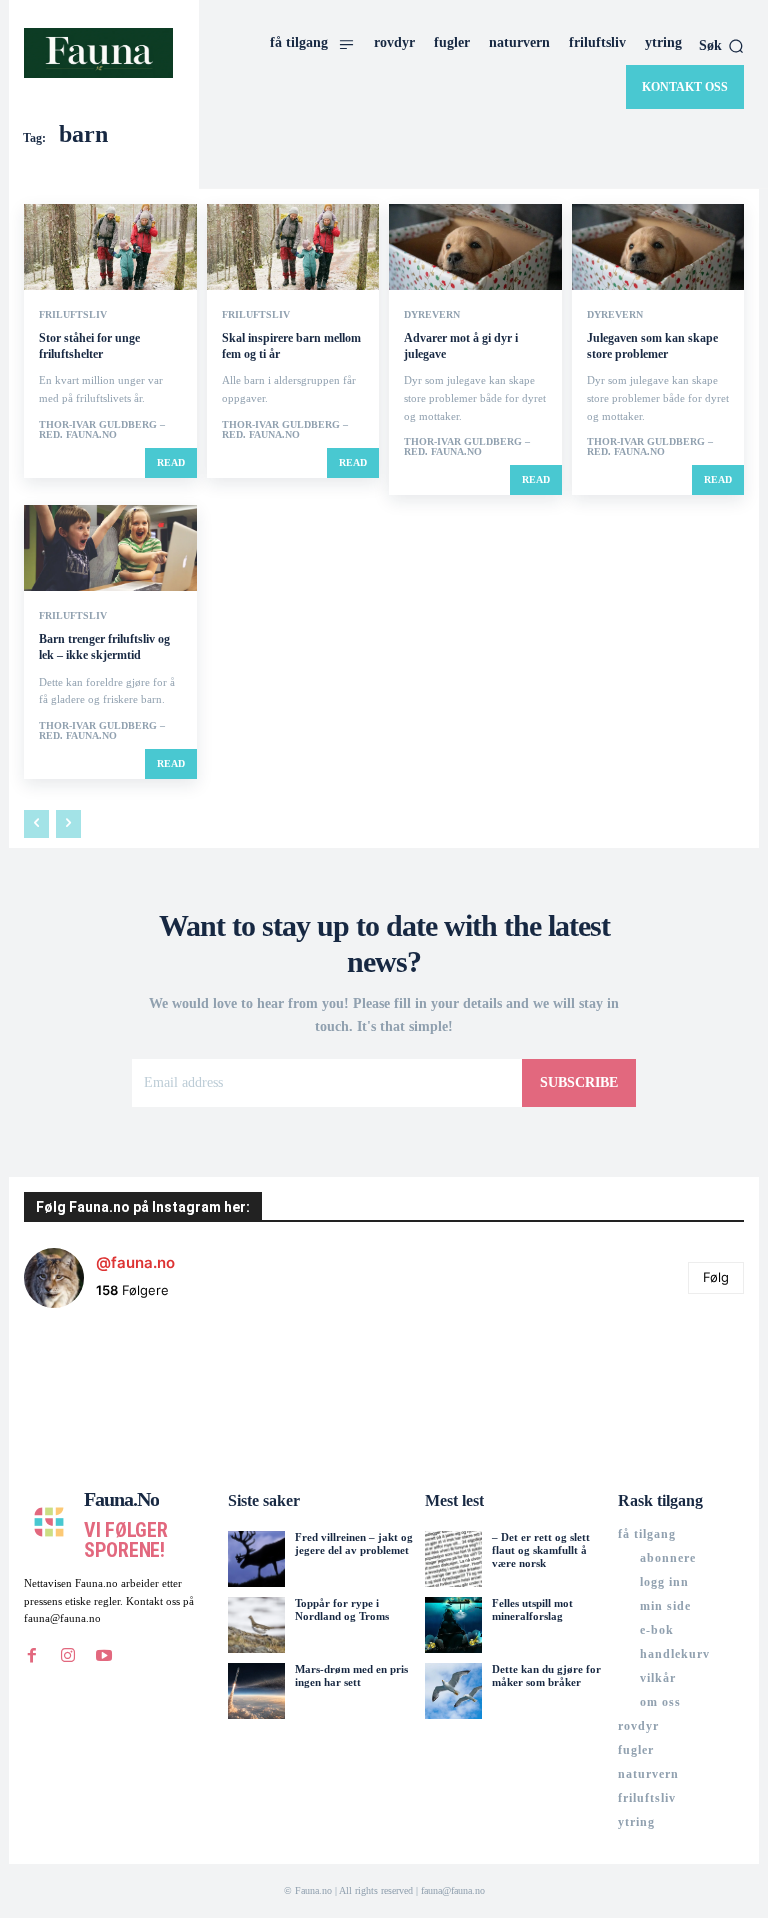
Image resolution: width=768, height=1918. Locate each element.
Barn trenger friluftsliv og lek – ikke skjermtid (104, 647)
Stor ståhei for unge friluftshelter (89, 346)
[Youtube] (104, 1656)
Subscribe (579, 1082)
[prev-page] (36, 824)
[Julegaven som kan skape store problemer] (658, 247)
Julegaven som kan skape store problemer (652, 346)
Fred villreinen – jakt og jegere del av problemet (354, 1543)
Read (171, 462)
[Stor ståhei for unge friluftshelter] (110, 247)
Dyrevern (432, 315)
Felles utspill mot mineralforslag (532, 1609)
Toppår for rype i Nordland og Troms (342, 1609)
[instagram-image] (84, 1384)
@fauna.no (135, 1262)
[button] (721, 46)
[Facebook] (32, 1656)
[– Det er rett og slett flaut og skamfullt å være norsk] (453, 1559)
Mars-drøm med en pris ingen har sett (351, 1675)
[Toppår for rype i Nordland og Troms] (256, 1625)
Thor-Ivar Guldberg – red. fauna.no (102, 429)
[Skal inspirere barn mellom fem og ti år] (293, 247)
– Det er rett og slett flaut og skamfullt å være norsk (541, 1550)
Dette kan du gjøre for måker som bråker (546, 1675)
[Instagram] (68, 1656)
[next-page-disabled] (68, 824)
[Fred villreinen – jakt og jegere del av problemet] (256, 1559)
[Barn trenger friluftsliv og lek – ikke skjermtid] (110, 548)
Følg (716, 1277)
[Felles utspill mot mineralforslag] (453, 1625)
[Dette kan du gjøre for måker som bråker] (453, 1691)
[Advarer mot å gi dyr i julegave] (475, 247)
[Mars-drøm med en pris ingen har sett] (256, 1691)
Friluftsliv (73, 315)
